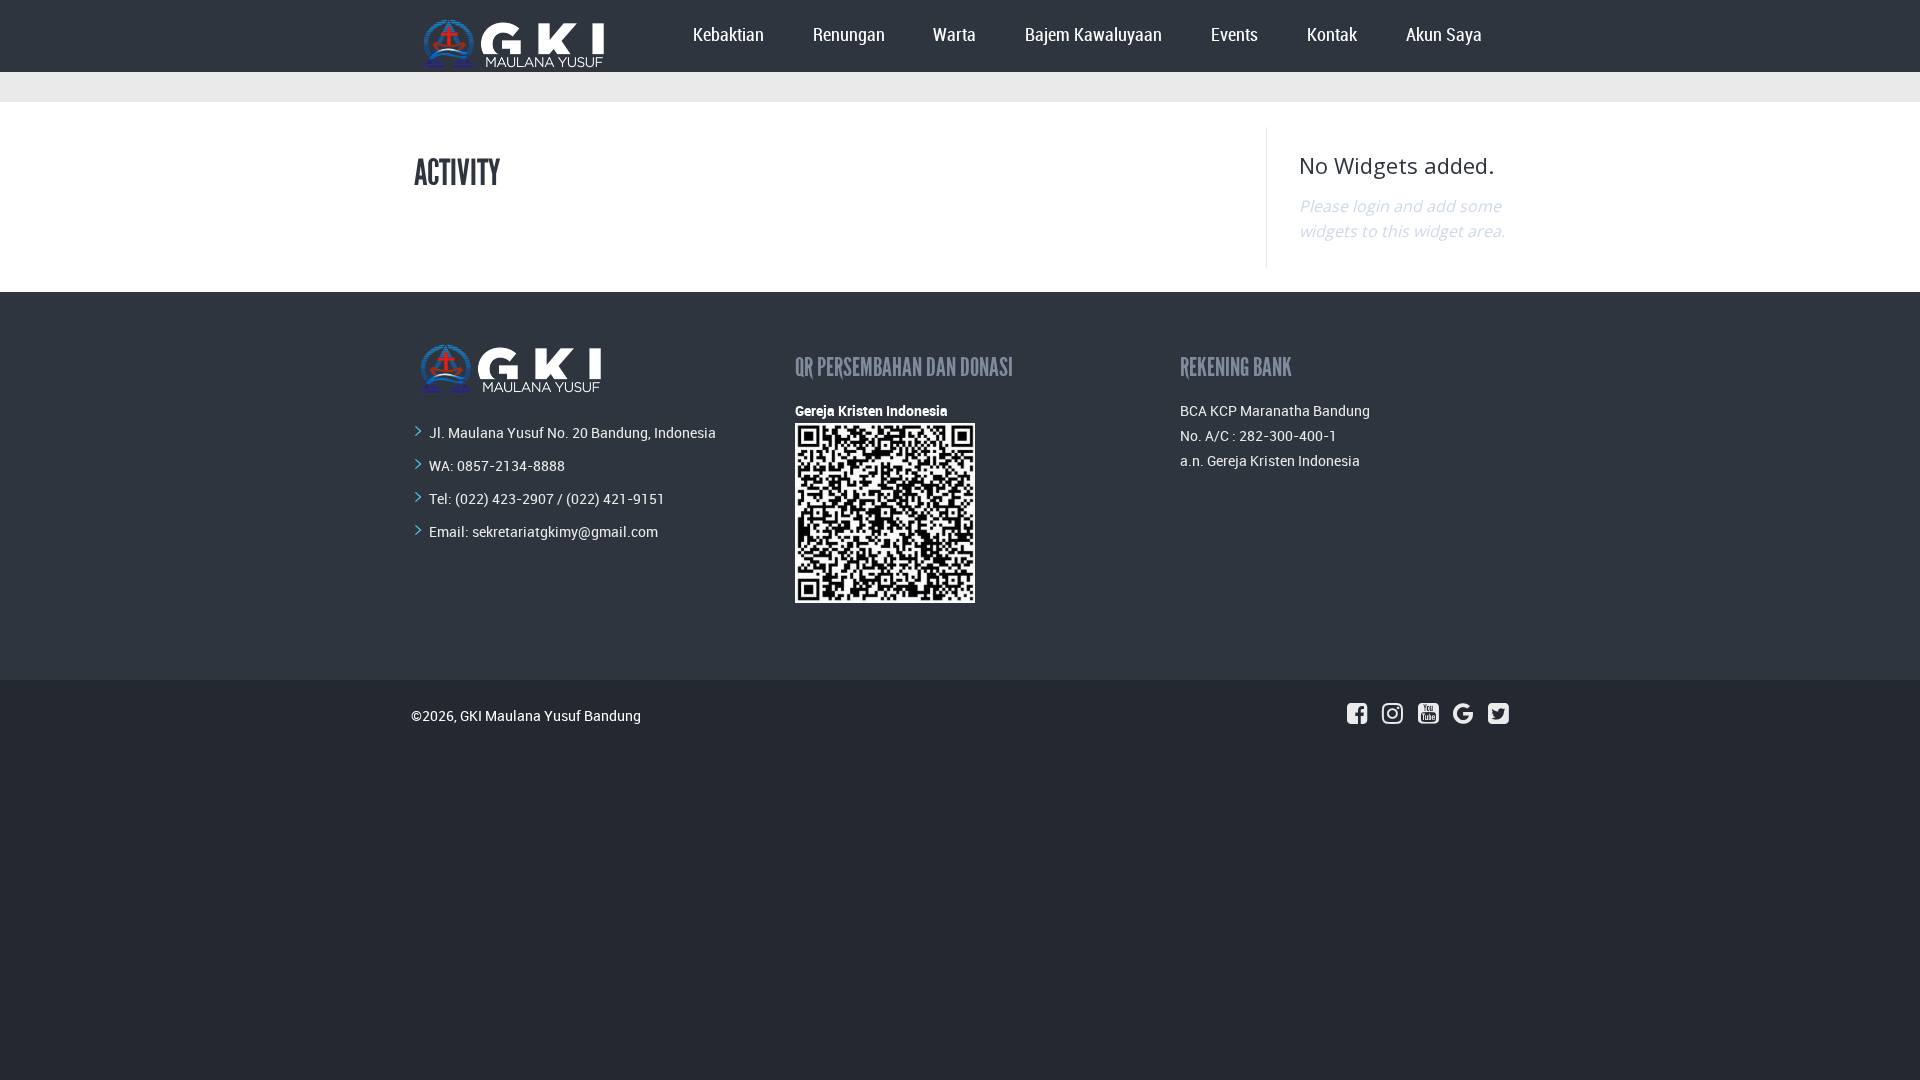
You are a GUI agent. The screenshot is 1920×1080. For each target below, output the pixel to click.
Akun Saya (1444, 35)
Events (1234, 35)
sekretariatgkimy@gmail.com (565, 531)
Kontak (1332, 35)
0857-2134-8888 (511, 465)
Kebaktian (728, 35)
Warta (954, 35)
